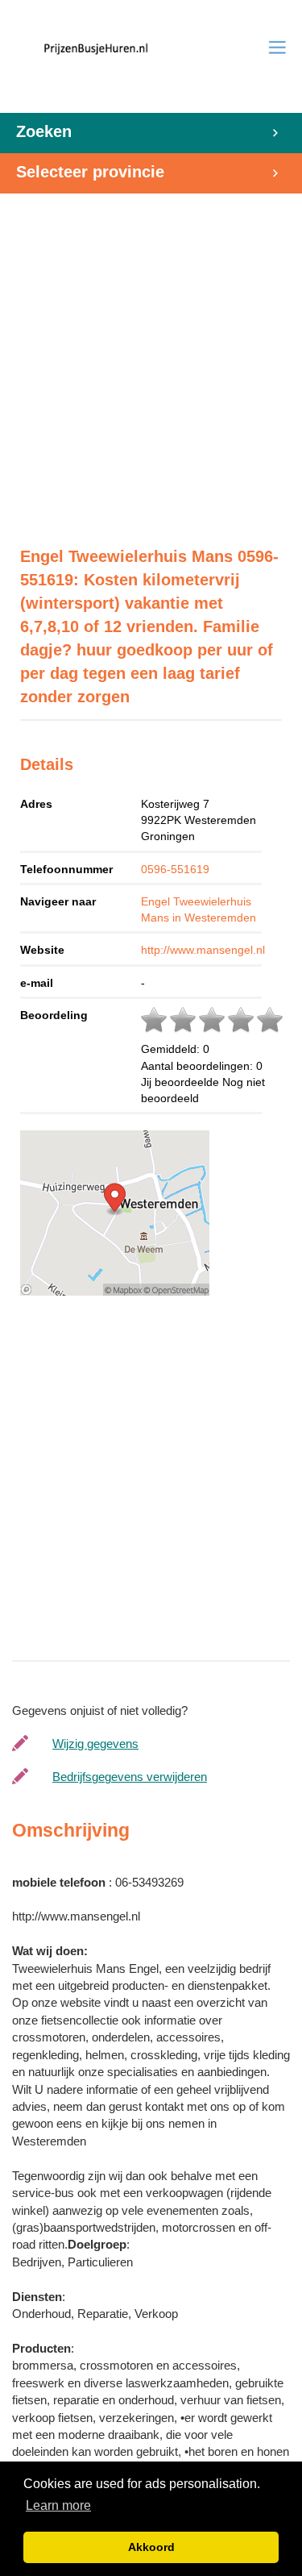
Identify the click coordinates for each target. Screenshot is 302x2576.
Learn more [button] (58, 2505)
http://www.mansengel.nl (203, 950)
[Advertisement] (151, 362)
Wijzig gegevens (95, 1744)
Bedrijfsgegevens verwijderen (130, 1777)
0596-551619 (175, 869)
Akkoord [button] (151, 2547)
